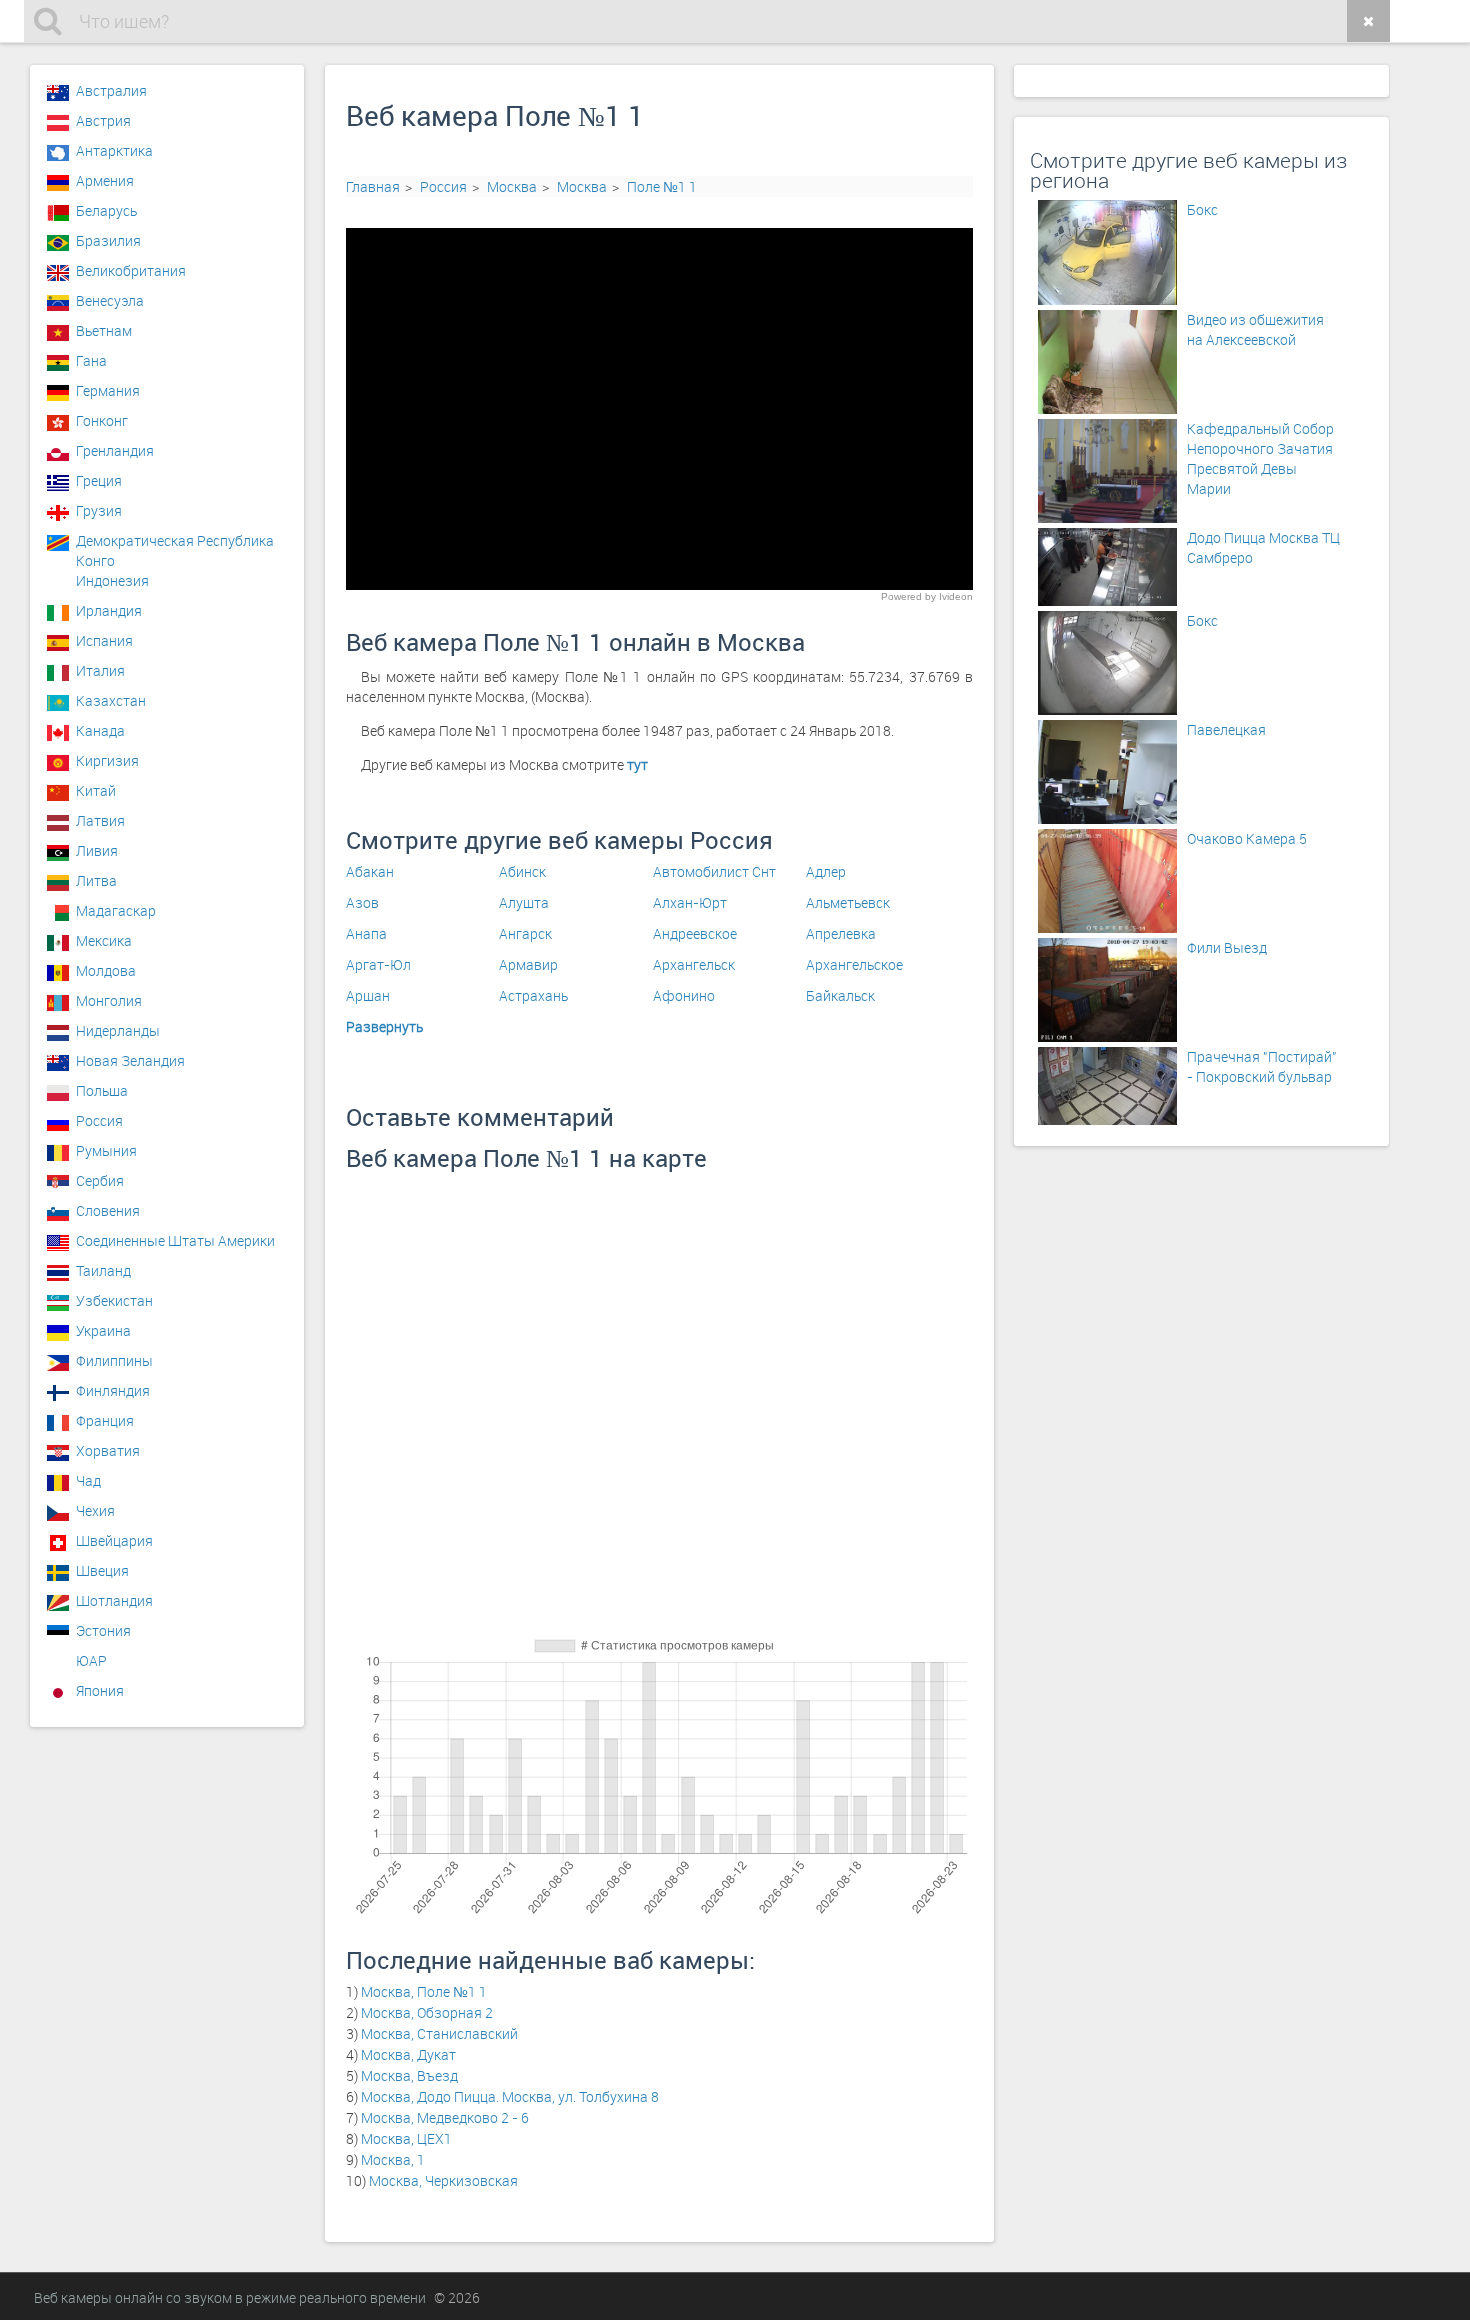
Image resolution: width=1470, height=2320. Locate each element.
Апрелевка (841, 933)
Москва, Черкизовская (443, 2180)
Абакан (370, 871)
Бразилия (108, 240)
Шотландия (114, 1600)
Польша (102, 1090)
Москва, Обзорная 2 (427, 2012)
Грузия (99, 510)
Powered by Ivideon (927, 596)
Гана (91, 360)
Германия (108, 390)
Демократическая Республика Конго (175, 546)
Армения (105, 180)
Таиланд (103, 1270)
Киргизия (107, 760)
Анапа (366, 933)
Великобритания (131, 270)
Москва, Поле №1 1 (424, 1991)
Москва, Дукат (408, 2054)
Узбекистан (114, 1300)
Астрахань (533, 995)
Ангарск (525, 933)
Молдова (106, 970)
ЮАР (91, 1660)
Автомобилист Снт (714, 871)
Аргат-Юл (378, 964)
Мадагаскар (116, 910)
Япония (100, 1690)
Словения (108, 1210)
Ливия (97, 850)
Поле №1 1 (662, 186)
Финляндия (113, 1390)
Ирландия (109, 610)
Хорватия (108, 1450)
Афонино (684, 995)
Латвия (100, 820)
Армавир (528, 964)
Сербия (100, 1180)
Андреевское (695, 933)
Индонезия (112, 580)
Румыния (106, 1150)
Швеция (102, 1570)
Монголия (109, 1000)
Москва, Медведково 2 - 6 (445, 2117)
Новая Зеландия (130, 1060)
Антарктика (114, 150)
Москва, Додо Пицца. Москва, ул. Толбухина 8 (510, 2096)
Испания (104, 640)
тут (637, 764)
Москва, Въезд (409, 2075)
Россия (443, 186)
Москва (512, 186)
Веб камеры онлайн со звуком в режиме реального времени (230, 2297)
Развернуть (384, 1026)
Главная (373, 186)
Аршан (368, 995)
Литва (96, 880)
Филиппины (114, 1360)
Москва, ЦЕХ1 (406, 2138)
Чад (88, 1480)
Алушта (524, 902)
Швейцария (114, 1540)
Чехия (95, 1510)
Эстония (103, 1630)
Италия (100, 670)
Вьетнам (104, 330)
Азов (362, 902)
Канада (100, 730)
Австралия (111, 90)
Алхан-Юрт (690, 902)
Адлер (826, 871)
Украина (103, 1330)
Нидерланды (118, 1030)
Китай (96, 790)
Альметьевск (848, 902)
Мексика (104, 940)
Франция (105, 1420)
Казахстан (111, 700)
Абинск (522, 871)
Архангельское (854, 964)
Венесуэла (110, 300)
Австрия (103, 120)
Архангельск (694, 964)
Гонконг (102, 420)
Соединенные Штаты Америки (175, 1240)
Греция (99, 480)
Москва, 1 (393, 2159)
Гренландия (115, 450)
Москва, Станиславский (439, 2033)
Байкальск (840, 995)
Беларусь (106, 210)
